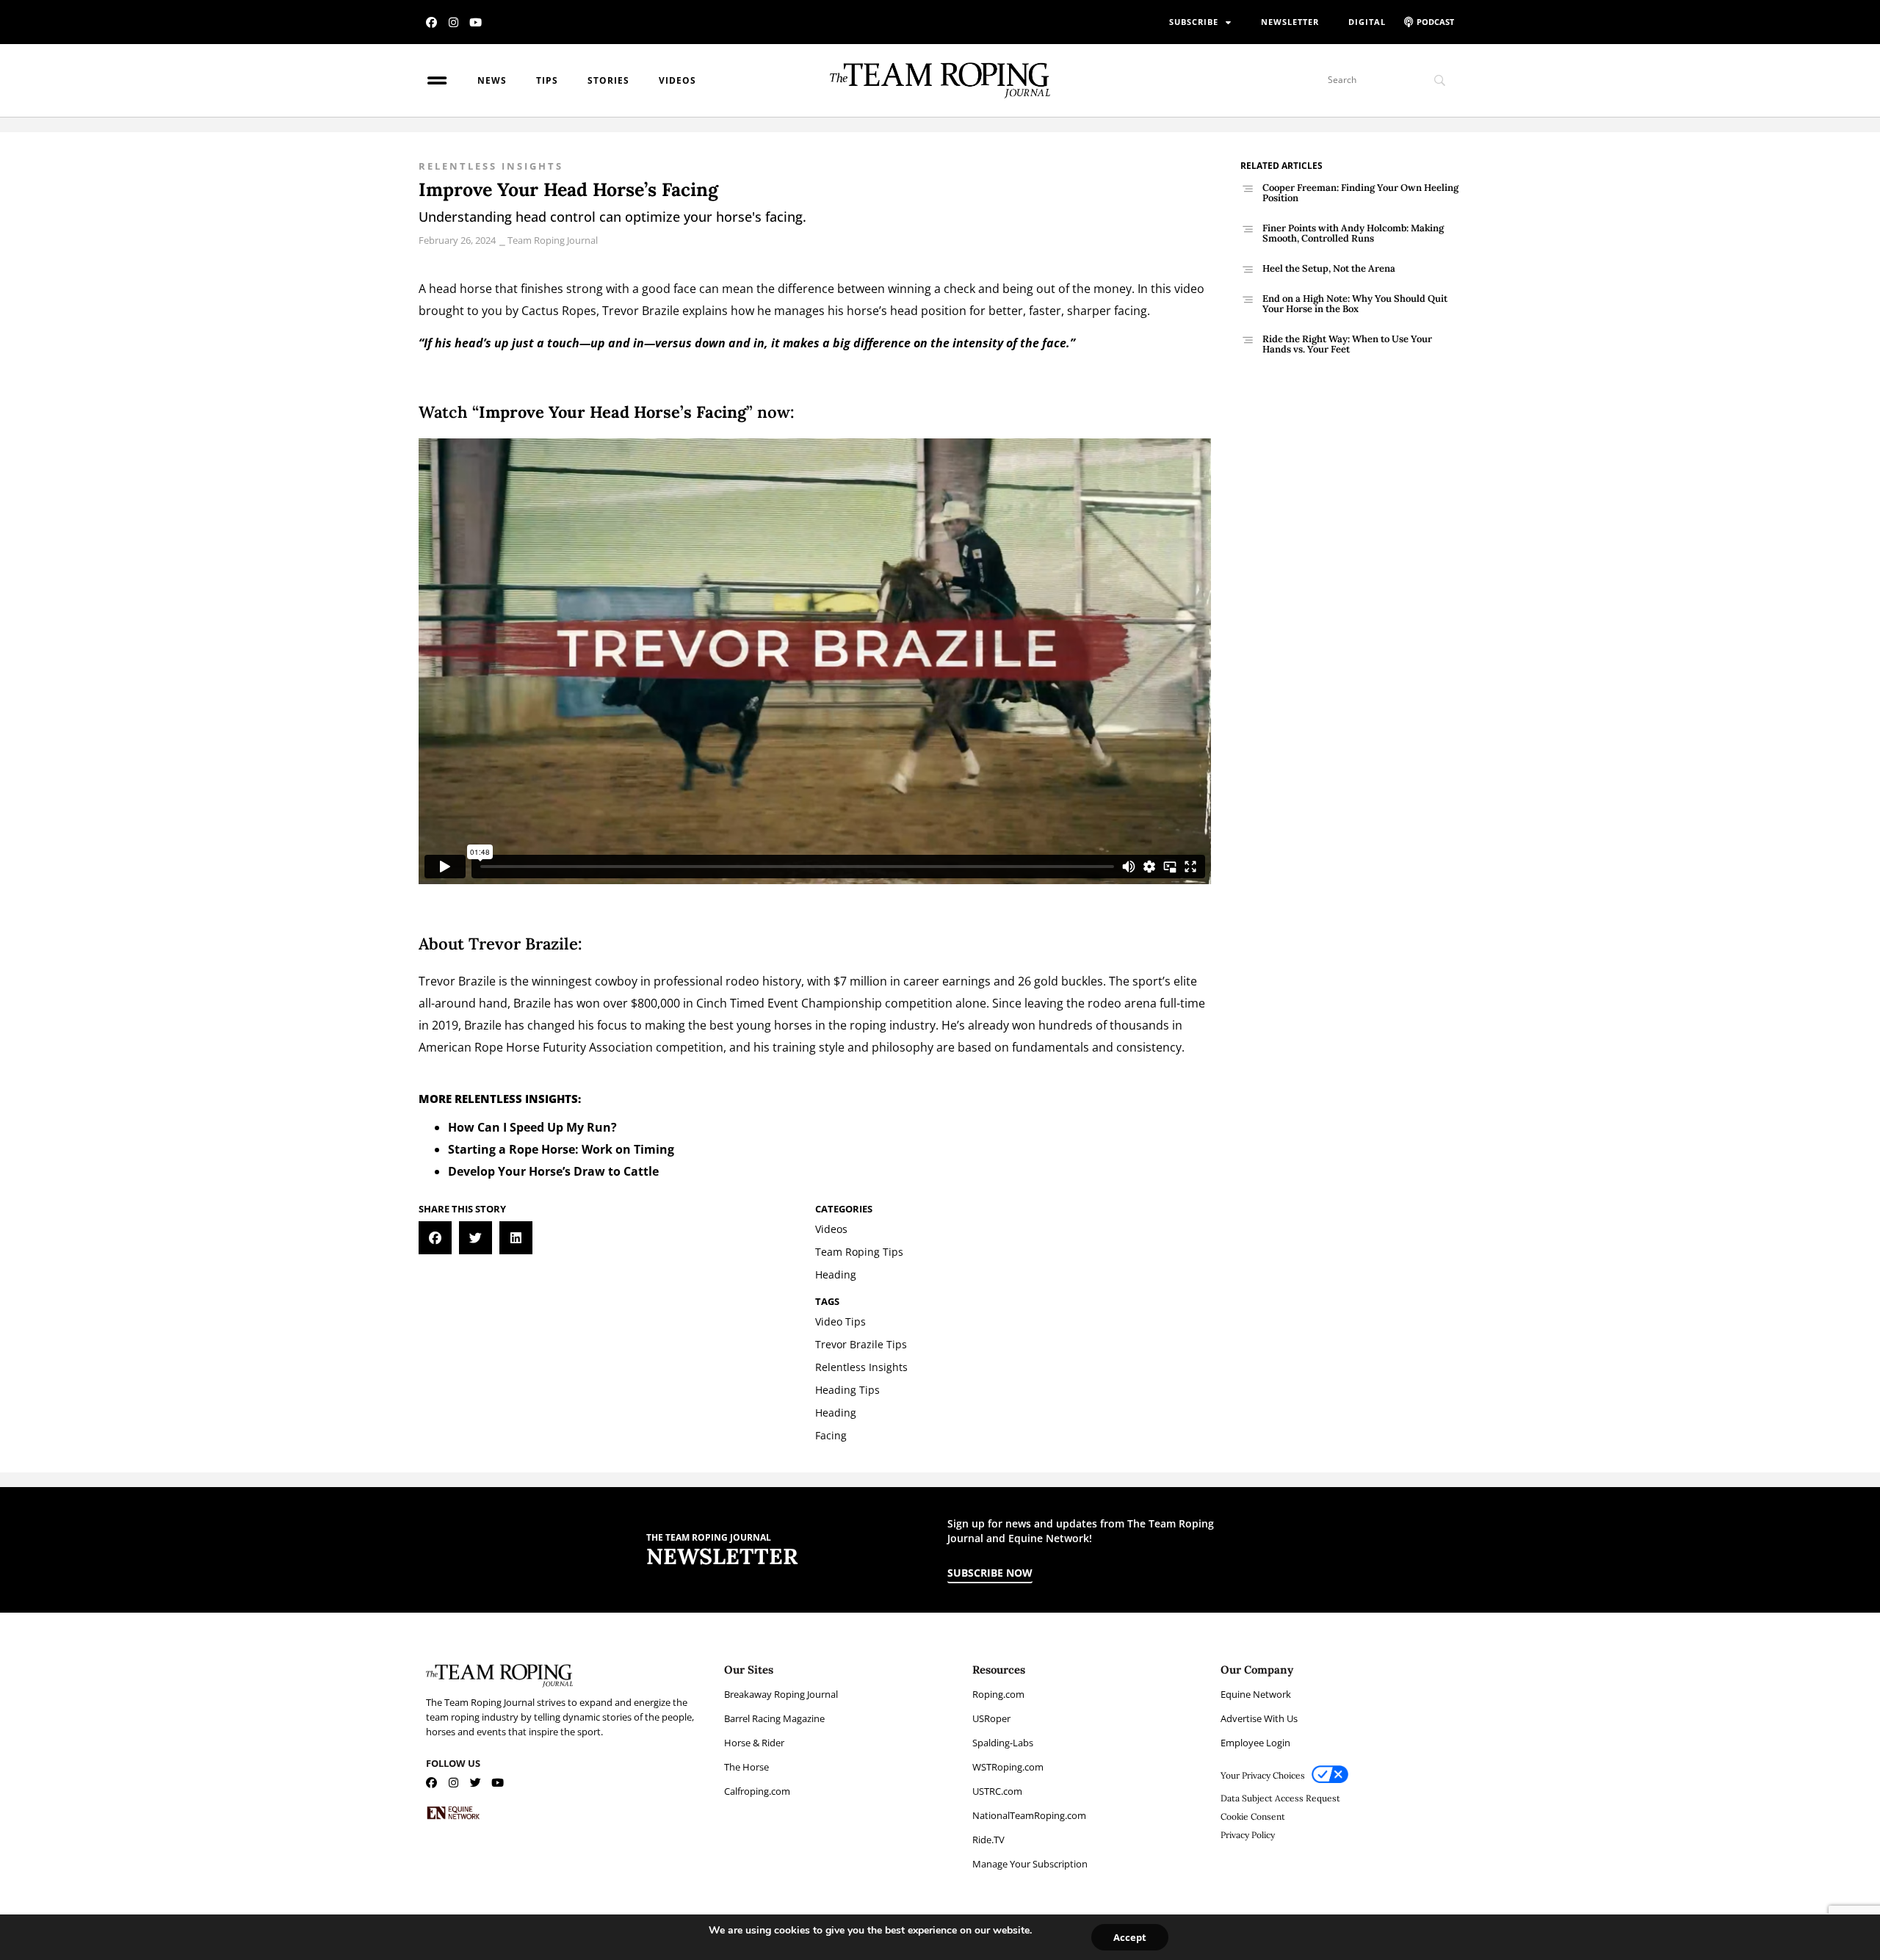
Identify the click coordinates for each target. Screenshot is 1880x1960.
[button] (435, 1238)
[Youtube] (476, 22)
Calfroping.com (757, 1791)
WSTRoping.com (1008, 1767)
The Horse (746, 1767)
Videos (677, 80)
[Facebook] (431, 22)
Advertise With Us (1259, 1718)
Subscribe (1194, 22)
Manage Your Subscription (1030, 1864)
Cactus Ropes (559, 311)
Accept (1130, 1937)
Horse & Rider (754, 1743)
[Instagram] (453, 22)
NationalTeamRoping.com (1029, 1815)
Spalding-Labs (1003, 1743)
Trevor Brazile (641, 311)
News (492, 80)
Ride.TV (988, 1840)
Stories (608, 80)
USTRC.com (997, 1791)
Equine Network (1256, 1694)
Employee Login (1255, 1743)
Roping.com (998, 1694)
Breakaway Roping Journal (781, 1694)
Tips (547, 80)
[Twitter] (476, 1783)
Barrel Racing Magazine (774, 1718)
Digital (1367, 22)
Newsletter (1290, 22)
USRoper (991, 1718)
